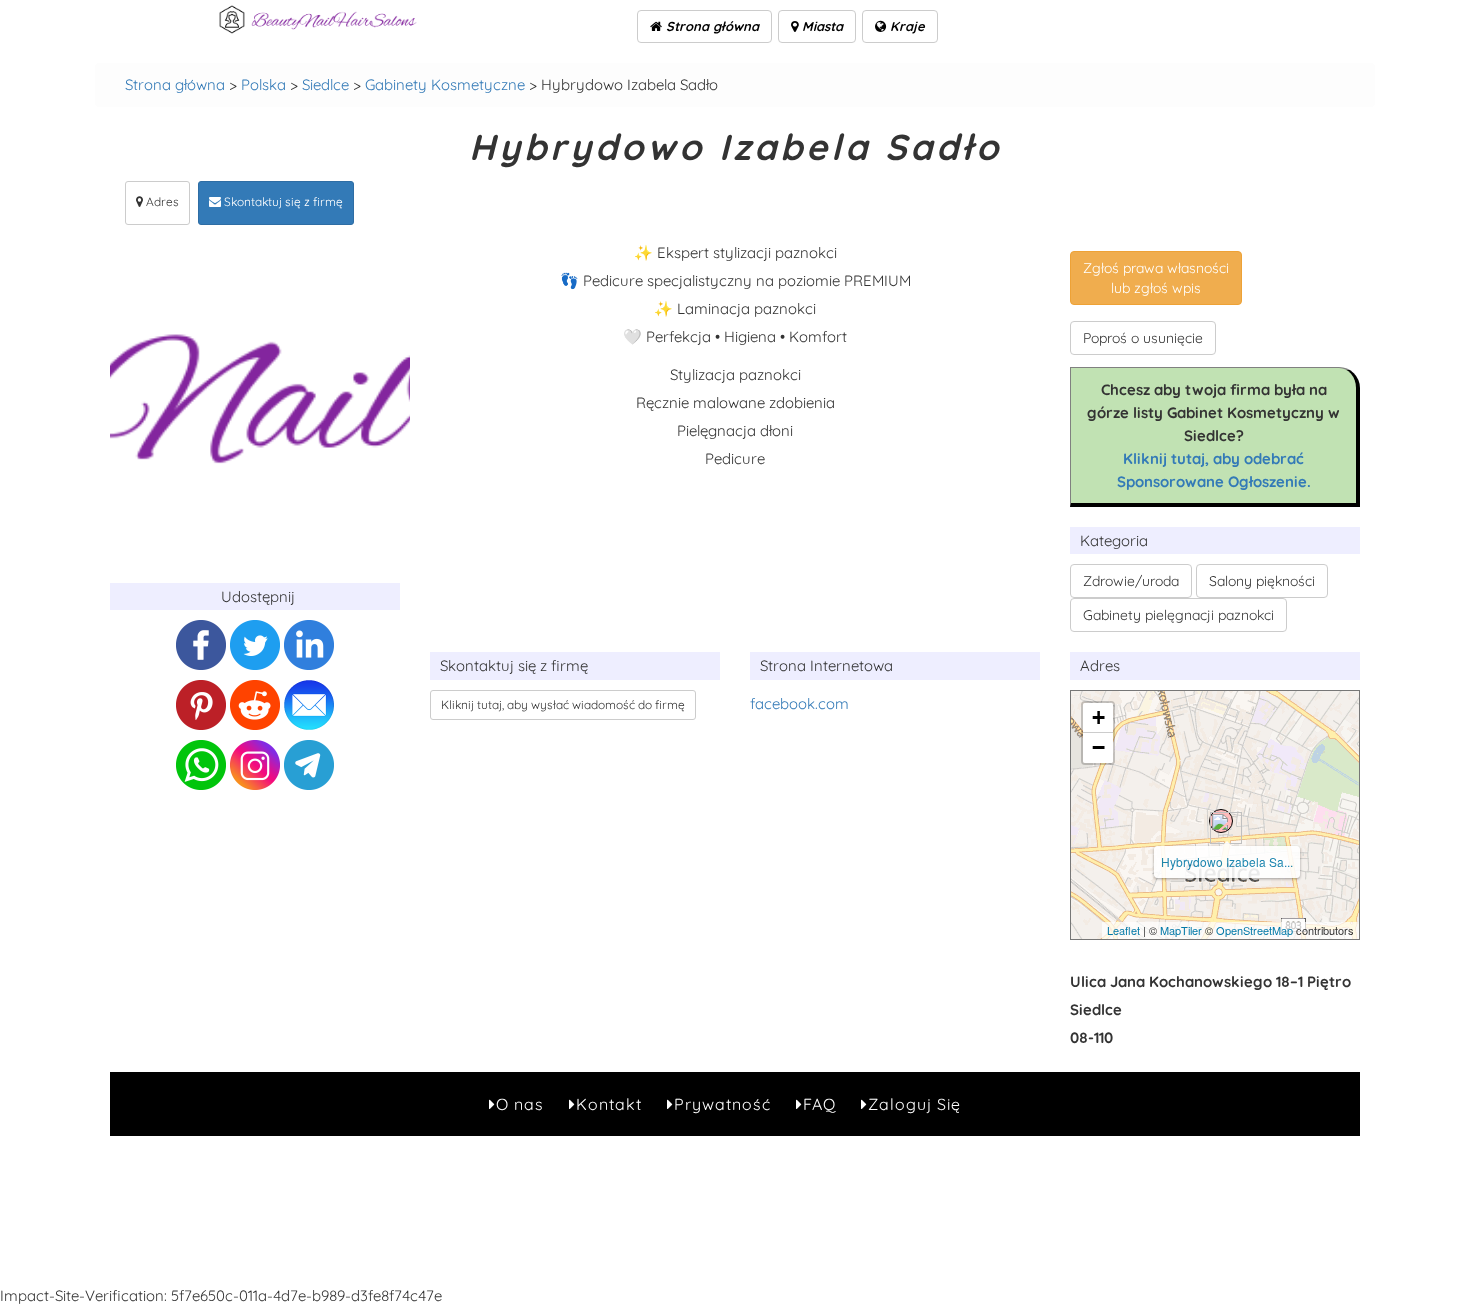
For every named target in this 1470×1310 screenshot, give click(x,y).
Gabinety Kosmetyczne (445, 84)
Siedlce (325, 84)
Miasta (820, 26)
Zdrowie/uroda (1131, 581)
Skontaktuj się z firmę (282, 201)
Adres (161, 201)
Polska (263, 84)
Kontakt (609, 1104)
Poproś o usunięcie (1143, 338)
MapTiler (1181, 930)
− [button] (1098, 747)
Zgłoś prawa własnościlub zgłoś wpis (1156, 278)
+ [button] (1098, 717)
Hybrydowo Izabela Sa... (1227, 861)
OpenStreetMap (1254, 930)
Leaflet (1123, 930)
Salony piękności (1262, 581)
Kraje (905, 26)
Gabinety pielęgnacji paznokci (1178, 615)
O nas (520, 1104)
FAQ (819, 1104)
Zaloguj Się (914, 1104)
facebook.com (799, 703)
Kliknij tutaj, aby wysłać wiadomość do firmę (563, 704)
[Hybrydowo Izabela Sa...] (1221, 821)
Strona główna (710, 26)
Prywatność (722, 1104)
